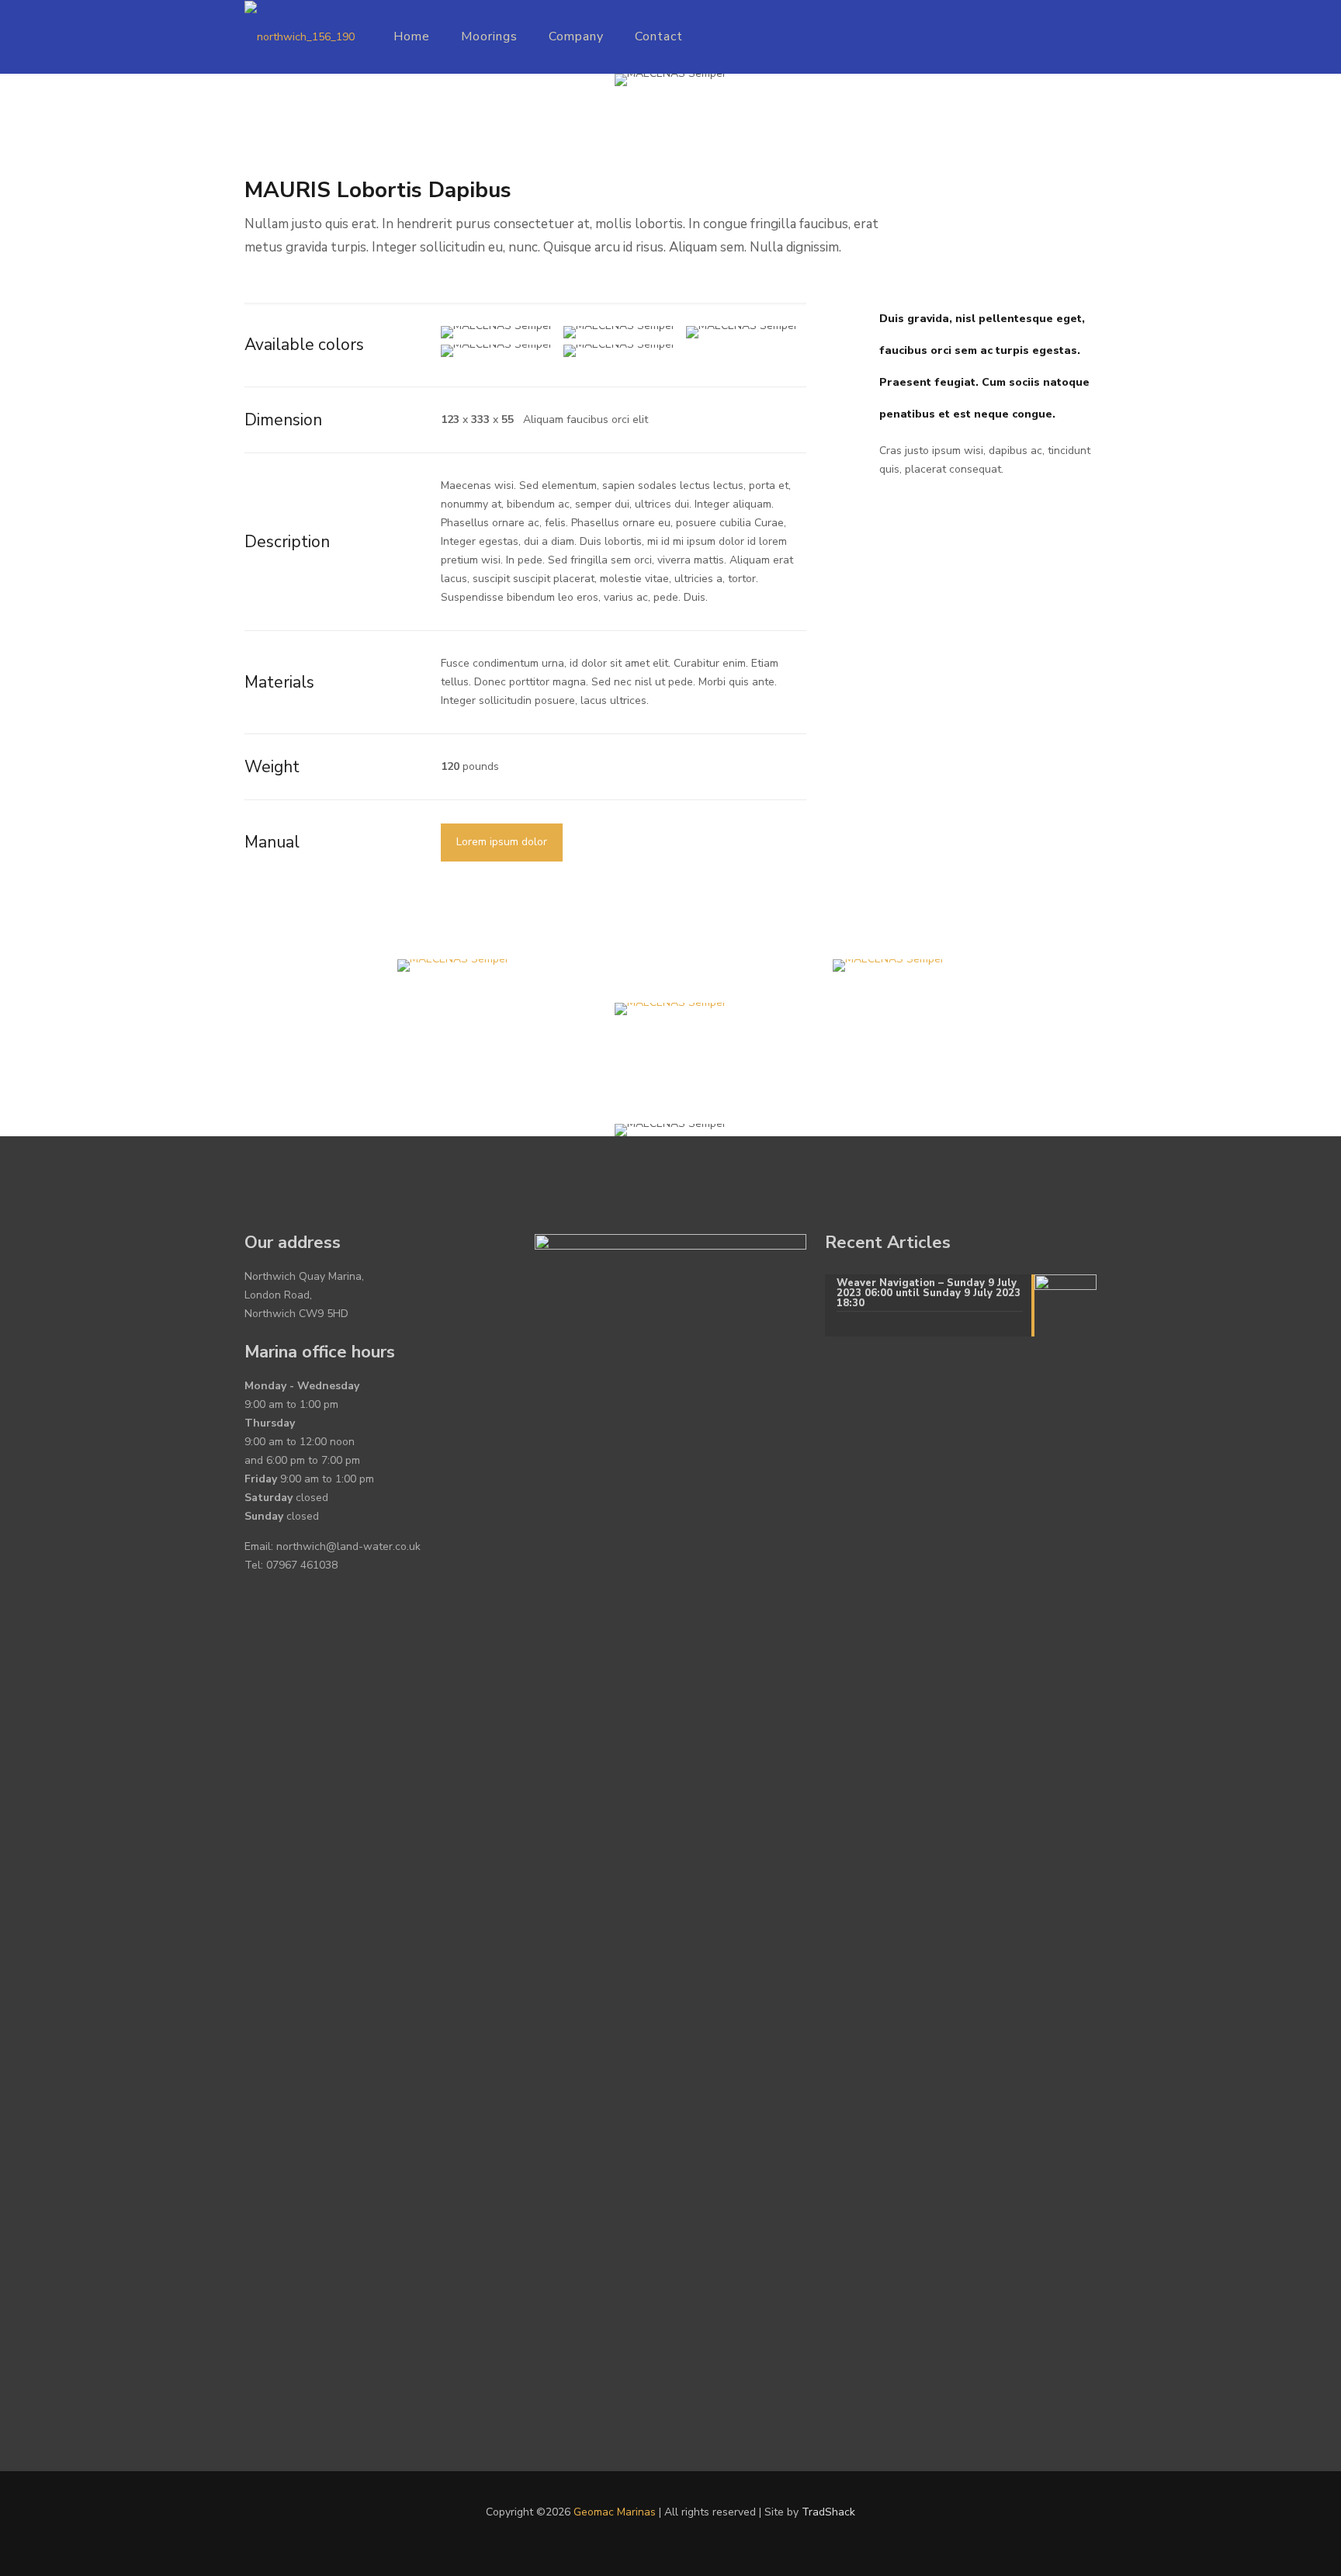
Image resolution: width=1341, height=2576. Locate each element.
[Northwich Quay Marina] (300, 37)
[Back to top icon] (1266, 2544)
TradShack (828, 2512)
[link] (453, 966)
